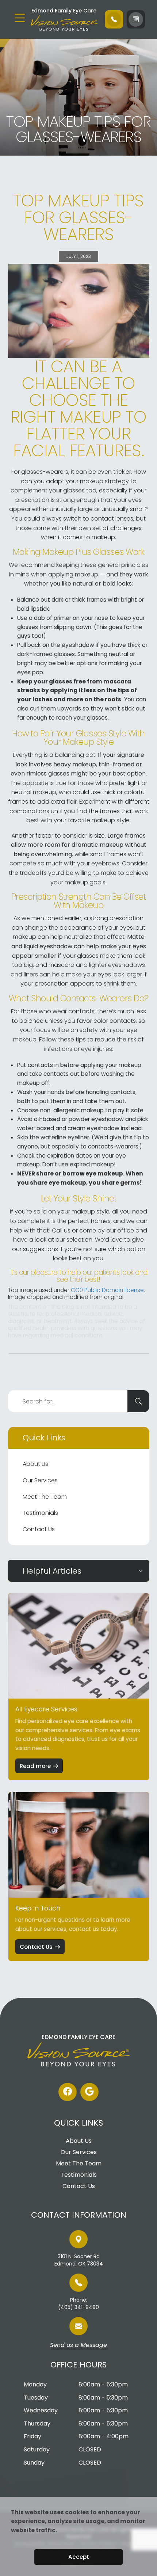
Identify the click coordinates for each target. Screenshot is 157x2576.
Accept (79, 2557)
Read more (35, 1766)
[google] (89, 2092)
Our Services (40, 1480)
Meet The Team (45, 1497)
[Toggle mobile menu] (20, 18)
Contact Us (39, 1529)
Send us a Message (78, 2346)
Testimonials (40, 1513)
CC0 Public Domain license (107, 1290)
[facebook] (68, 2092)
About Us (35, 1464)
